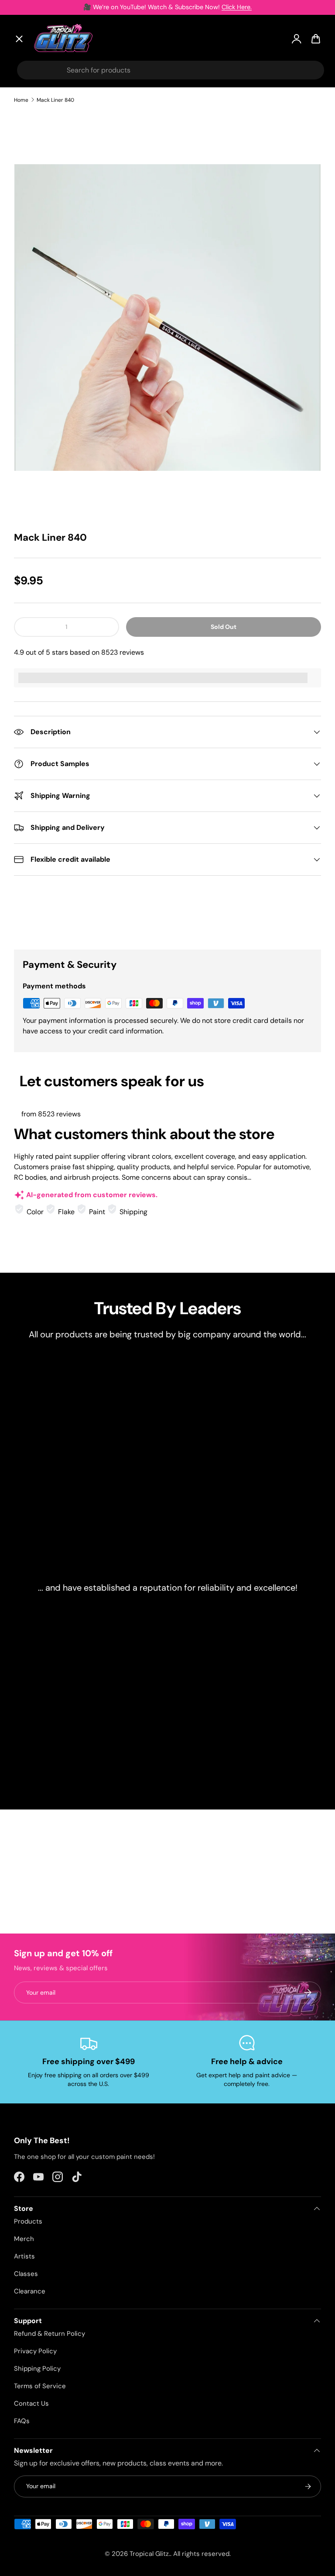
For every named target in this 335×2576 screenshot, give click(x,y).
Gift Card (37, 275)
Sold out (224, 627)
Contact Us (31, 2403)
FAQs (22, 2421)
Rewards (36, 255)
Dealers (34, 235)
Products (28, 2221)
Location (36, 295)
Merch (24, 2239)
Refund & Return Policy (50, 2334)
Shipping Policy (37, 2369)
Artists (33, 126)
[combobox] (171, 70)
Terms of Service (40, 2386)
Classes (26, 2274)
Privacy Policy (35, 2351)
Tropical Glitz (149, 2554)
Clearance (39, 191)
